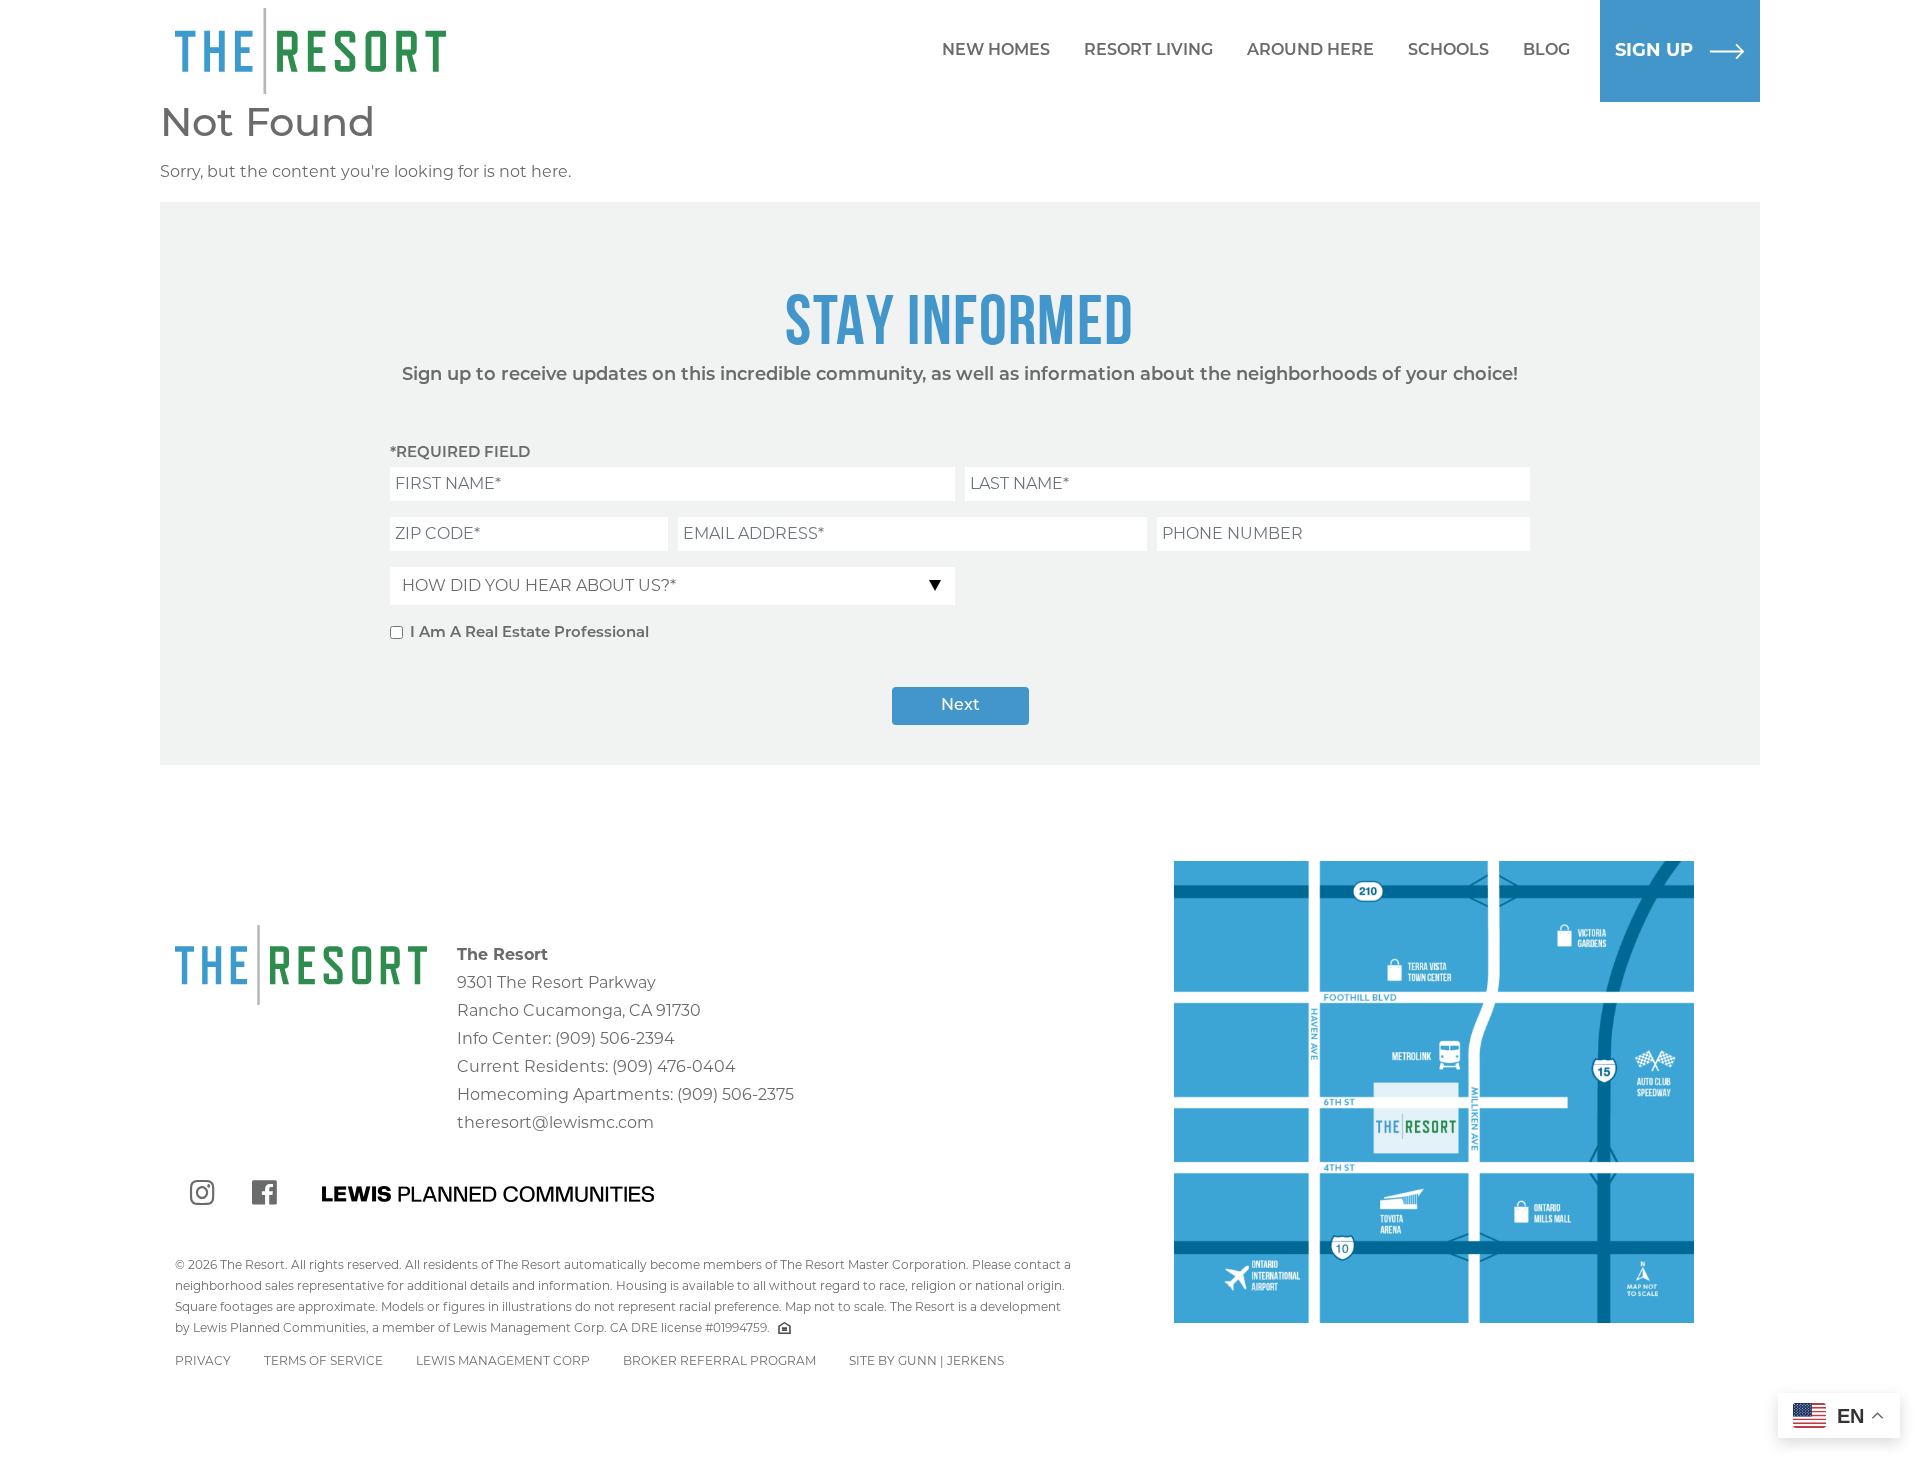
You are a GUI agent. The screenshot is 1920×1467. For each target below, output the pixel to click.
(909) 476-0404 (674, 1066)
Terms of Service (323, 1360)
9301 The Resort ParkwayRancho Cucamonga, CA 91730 (579, 982)
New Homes (996, 51)
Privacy (203, 1360)
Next (960, 706)
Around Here (1310, 51)
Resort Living (1148, 51)
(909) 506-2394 (615, 1038)
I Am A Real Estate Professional (529, 633)
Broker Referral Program (719, 1360)
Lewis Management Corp (503, 1360)
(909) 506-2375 (735, 1094)
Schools (1448, 51)
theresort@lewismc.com (555, 1122)
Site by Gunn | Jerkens (926, 1360)
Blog (1546, 51)
